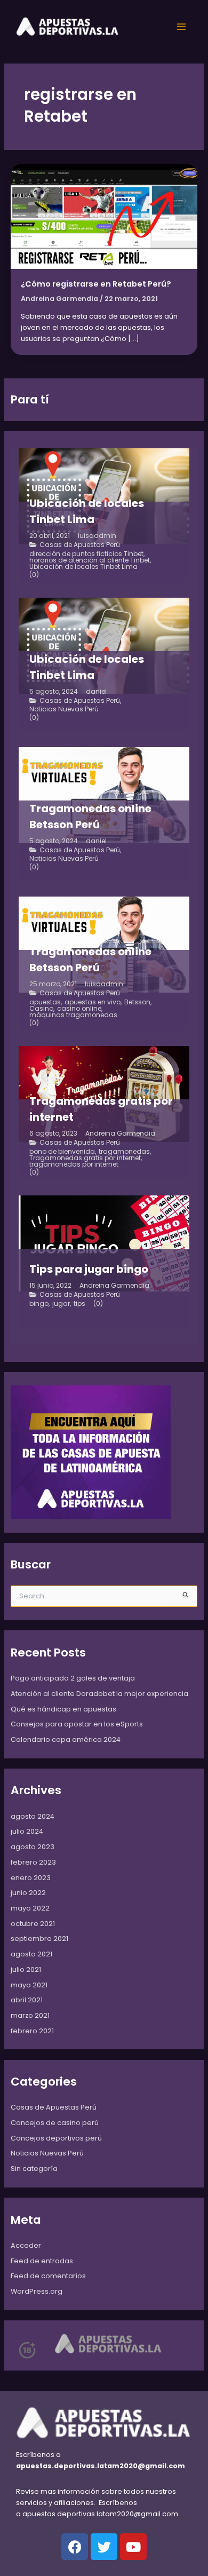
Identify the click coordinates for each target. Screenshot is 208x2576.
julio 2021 (26, 1969)
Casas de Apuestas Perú (80, 545)
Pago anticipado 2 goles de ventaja (73, 1678)
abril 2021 (27, 2000)
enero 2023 (31, 1878)
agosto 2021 (31, 1954)
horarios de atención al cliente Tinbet (90, 560)
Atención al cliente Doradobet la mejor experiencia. (100, 1694)
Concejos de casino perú (55, 2123)
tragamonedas (124, 1152)
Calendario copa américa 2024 (66, 1739)
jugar (61, 1304)
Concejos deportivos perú (56, 2138)
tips (79, 1304)
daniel (96, 692)
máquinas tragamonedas (73, 1015)
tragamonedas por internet (74, 1164)
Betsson (137, 1002)
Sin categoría (34, 2169)
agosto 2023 (33, 1847)
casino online (79, 1009)
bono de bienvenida (62, 1152)
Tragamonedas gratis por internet (85, 1158)
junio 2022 (28, 1893)
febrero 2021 (32, 2031)
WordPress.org (37, 2291)
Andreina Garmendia (120, 1134)
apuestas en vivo (93, 1002)
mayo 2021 (29, 1985)
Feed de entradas (42, 2261)
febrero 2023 (33, 1862)
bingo (39, 1304)
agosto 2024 (33, 1816)
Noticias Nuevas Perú (64, 709)
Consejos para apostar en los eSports (77, 1724)
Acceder (26, 2245)
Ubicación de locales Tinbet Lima (83, 567)
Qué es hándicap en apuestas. (64, 1709)
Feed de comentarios (48, 2276)
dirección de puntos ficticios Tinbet (86, 554)
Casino (41, 1009)
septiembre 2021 (39, 1939)
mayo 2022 (30, 1908)
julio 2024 (27, 1831)
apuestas (45, 1002)
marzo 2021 (30, 2015)
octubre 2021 (33, 1924)
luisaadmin (97, 536)
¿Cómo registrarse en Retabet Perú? (96, 284)
